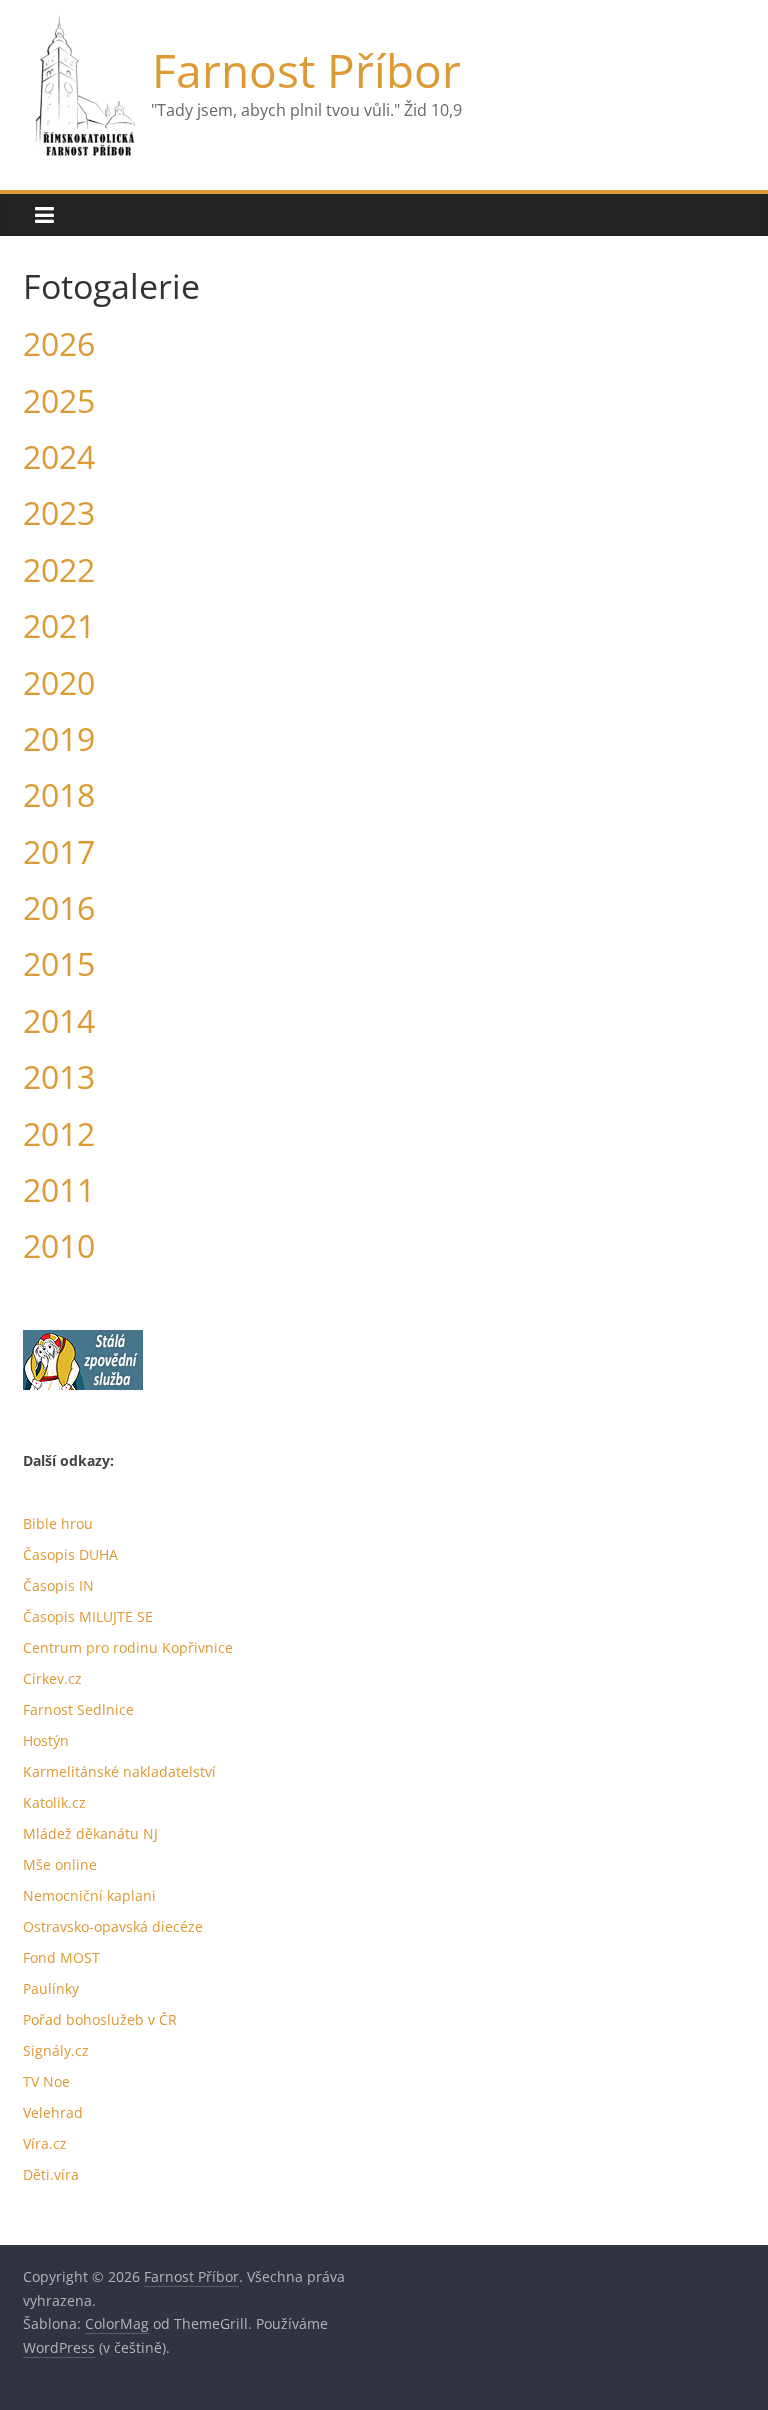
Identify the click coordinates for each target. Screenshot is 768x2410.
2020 (59, 682)
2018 (59, 794)
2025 (59, 400)
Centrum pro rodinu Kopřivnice (128, 1647)
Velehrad (53, 2112)
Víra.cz (45, 2143)
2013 (59, 1076)
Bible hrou (58, 1523)
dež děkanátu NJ (103, 1833)
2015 (59, 963)
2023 (59, 512)
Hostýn (46, 1740)
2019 (59, 738)
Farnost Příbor (306, 70)
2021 (59, 625)
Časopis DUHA (70, 1554)
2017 (59, 851)
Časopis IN (58, 1585)
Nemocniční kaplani (89, 1895)
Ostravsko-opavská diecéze (113, 1926)
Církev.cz (52, 1678)
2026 (59, 343)
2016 (59, 907)
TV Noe (46, 2081)
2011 (59, 1189)
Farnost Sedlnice (78, 1709)
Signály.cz (56, 2050)
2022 (59, 569)
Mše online (60, 1864)
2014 (59, 1020)
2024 (59, 456)
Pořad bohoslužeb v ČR (100, 2019)
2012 (59, 1133)
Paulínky (51, 1988)
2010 (59, 1245)
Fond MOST (61, 1957)
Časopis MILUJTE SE (88, 1616)
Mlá (35, 1833)
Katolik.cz (54, 1802)
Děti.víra (51, 2174)
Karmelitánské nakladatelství (119, 1771)
